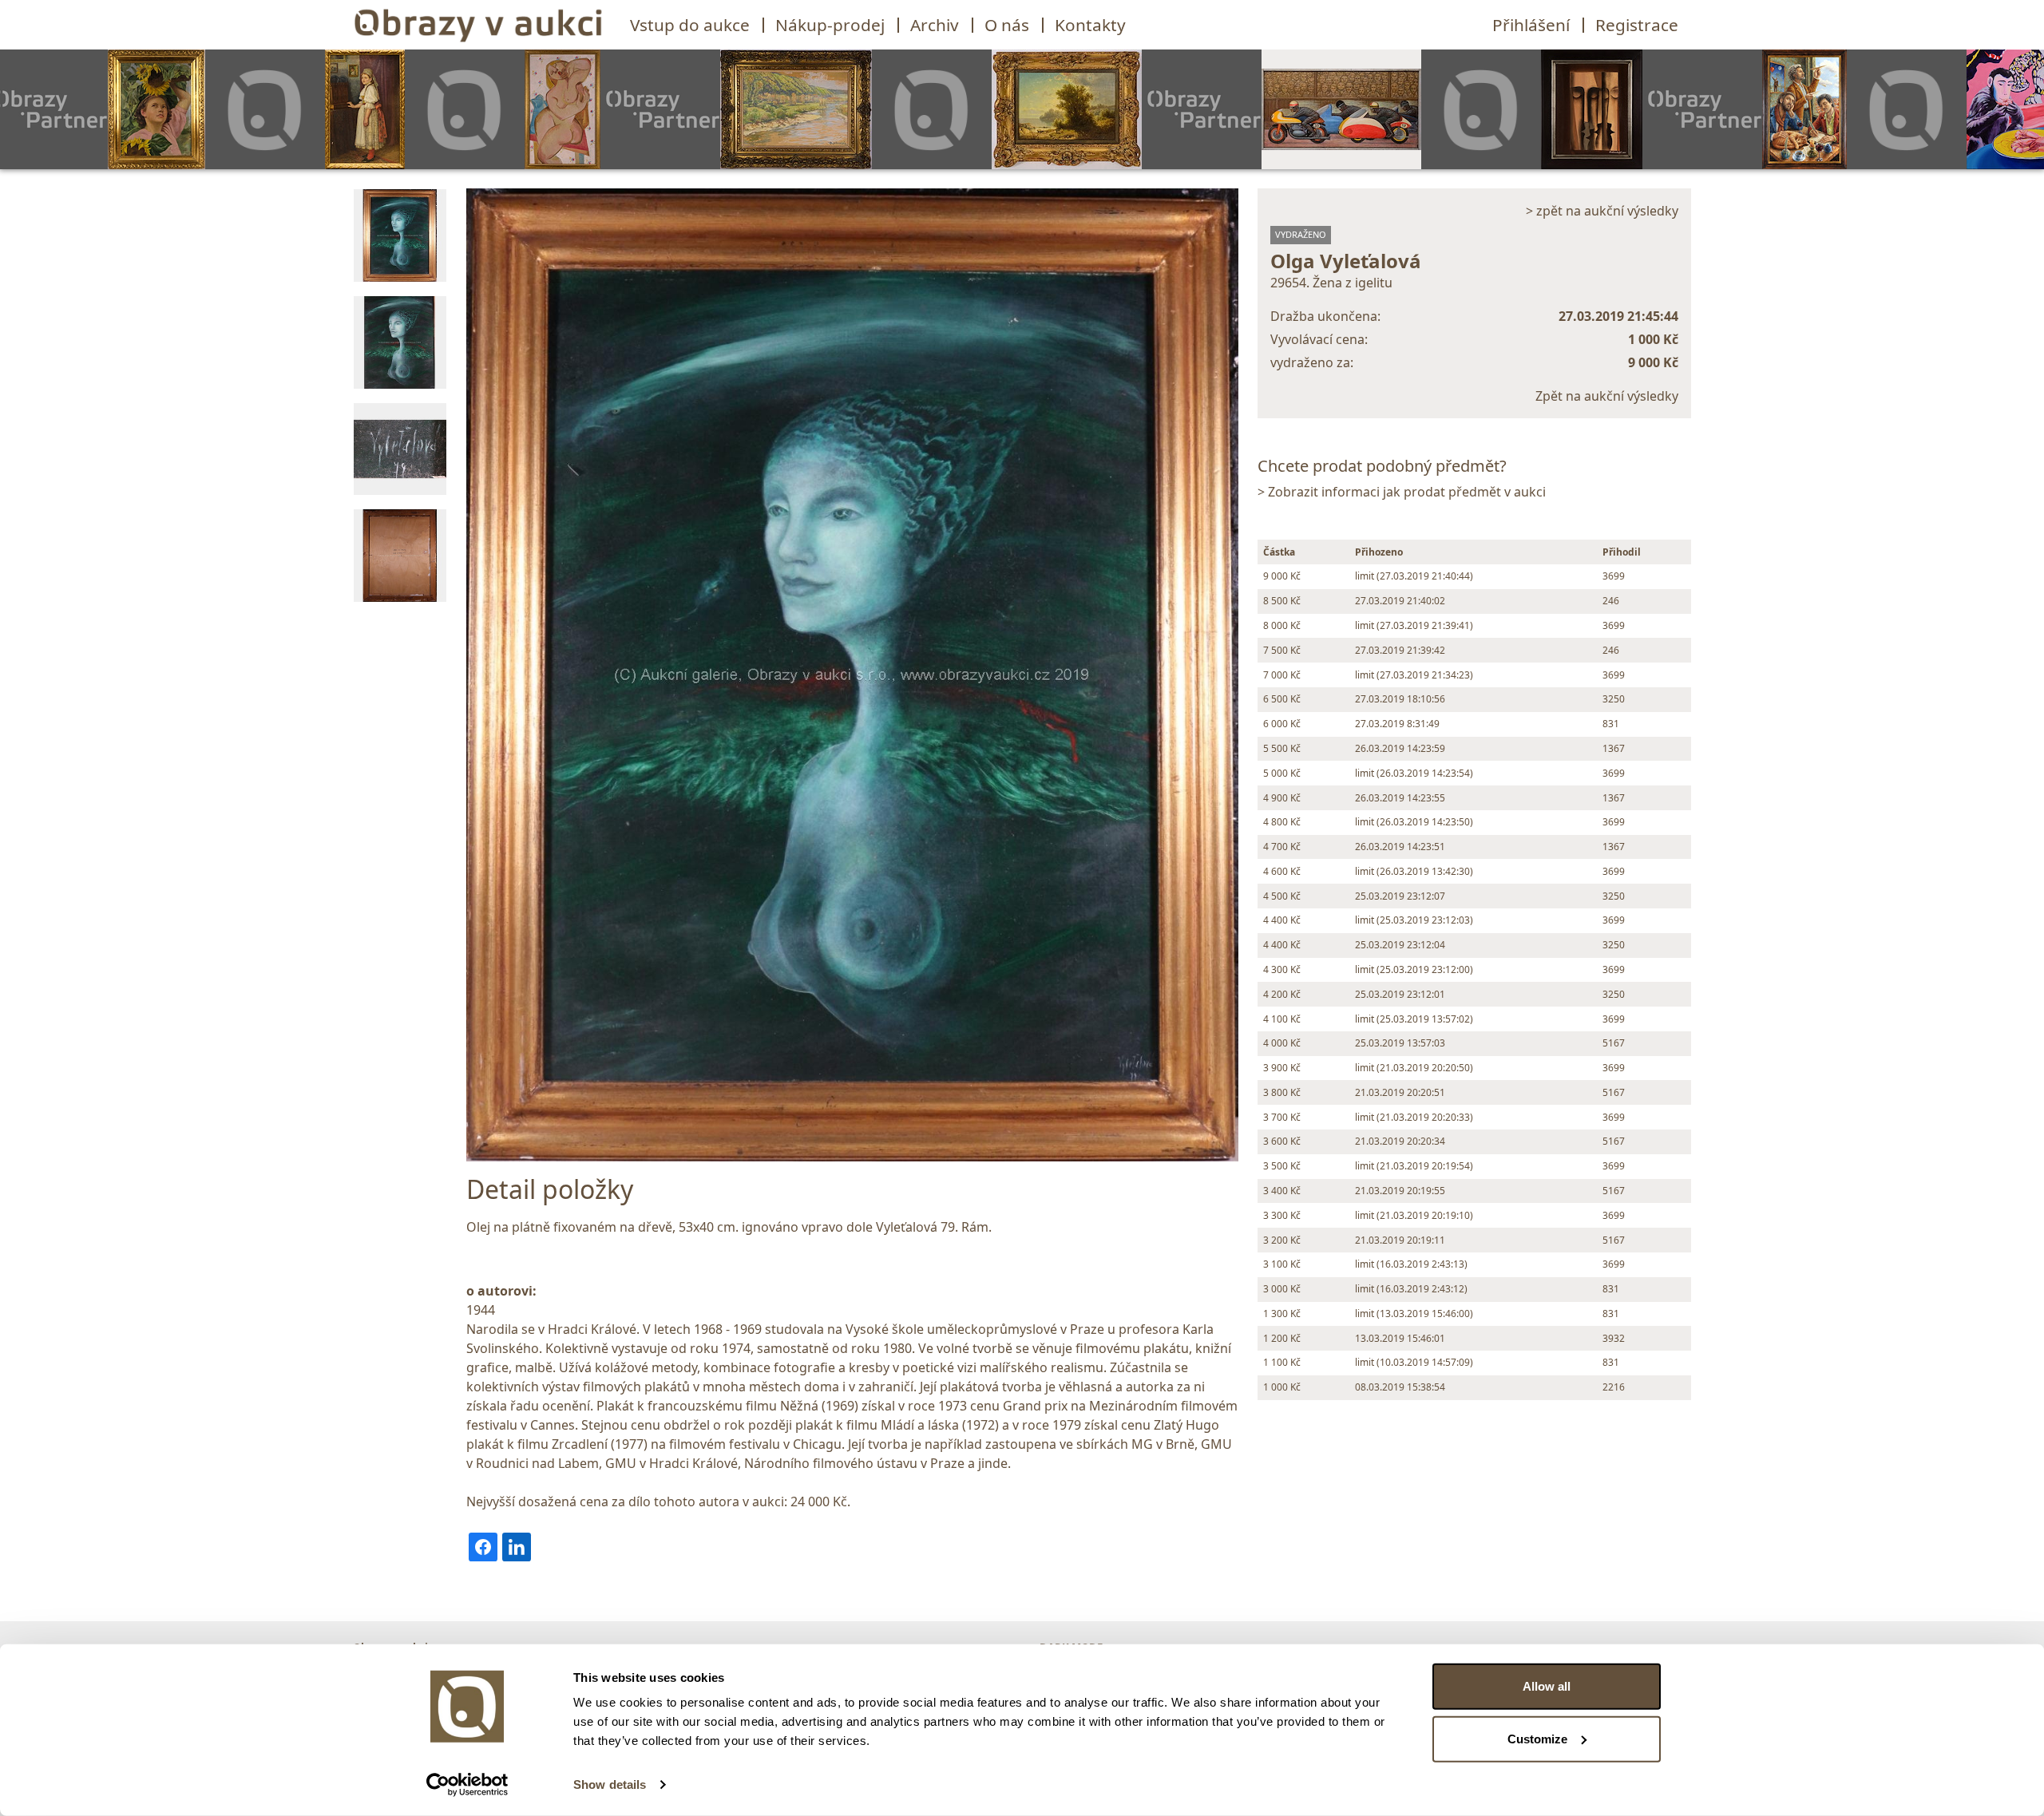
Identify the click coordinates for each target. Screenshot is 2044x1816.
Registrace (1637, 25)
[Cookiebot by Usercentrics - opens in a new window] (467, 1785)
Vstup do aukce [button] (690, 25)
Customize (1537, 1738)
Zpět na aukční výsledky (1607, 396)
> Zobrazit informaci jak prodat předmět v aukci (1402, 492)
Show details (610, 1784)
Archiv (935, 25)
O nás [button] (1007, 25)
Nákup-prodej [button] (830, 25)
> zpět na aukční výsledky (1602, 211)
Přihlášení (1531, 25)
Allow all (1547, 1686)
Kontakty (1090, 25)
